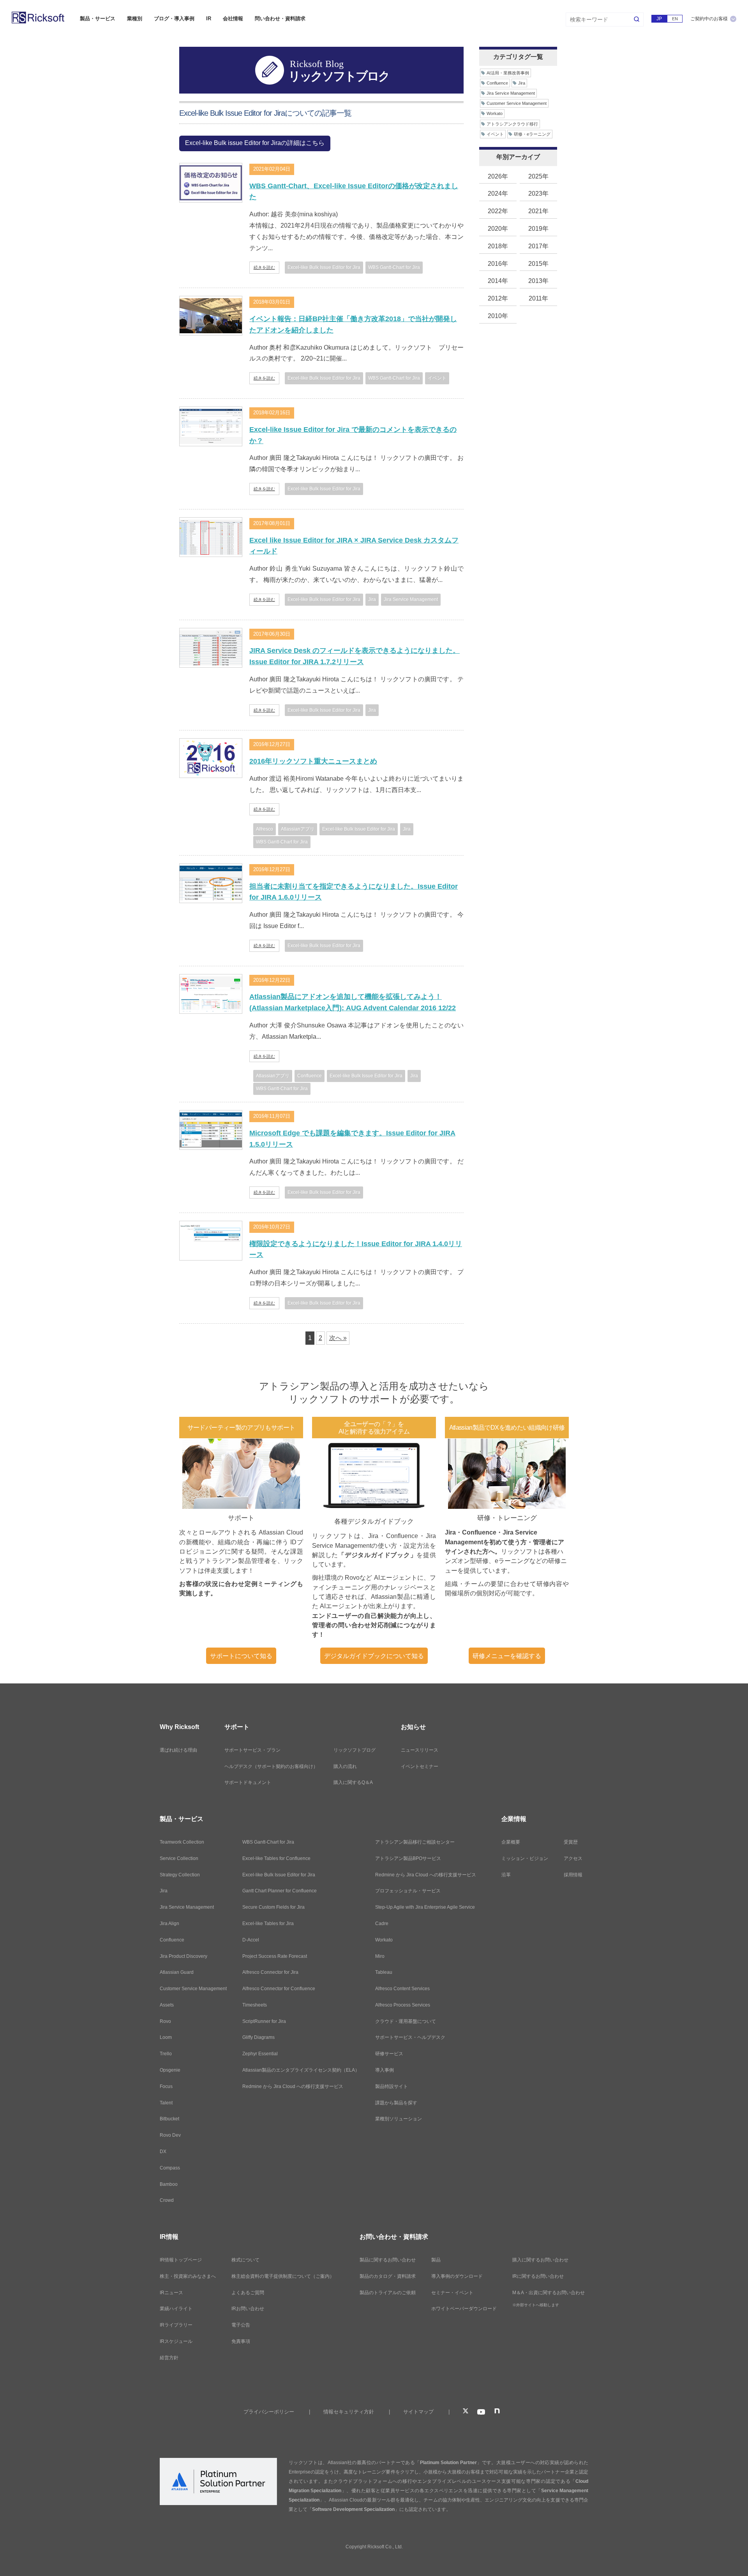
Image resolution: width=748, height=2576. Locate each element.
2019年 (538, 229)
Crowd (167, 2200)
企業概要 (511, 1842)
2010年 (498, 316)
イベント (437, 378)
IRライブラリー (176, 2325)
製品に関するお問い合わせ (388, 2260)
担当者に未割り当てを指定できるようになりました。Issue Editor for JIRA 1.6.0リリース (354, 892)
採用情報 (573, 1875)
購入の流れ (345, 1766)
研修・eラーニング (532, 134)
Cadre (382, 1924)
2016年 (498, 264)
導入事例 (385, 2070)
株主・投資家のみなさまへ (188, 2276)
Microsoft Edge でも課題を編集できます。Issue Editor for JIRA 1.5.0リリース (352, 1139)
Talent (166, 2103)
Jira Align (169, 1924)
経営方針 (169, 2358)
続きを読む (264, 267)
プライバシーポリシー (269, 2412)
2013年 (538, 281)
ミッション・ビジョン (525, 1858)
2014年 (498, 281)
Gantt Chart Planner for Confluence (280, 1891)
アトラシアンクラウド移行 (512, 124)
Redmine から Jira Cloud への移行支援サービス (293, 2086)
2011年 (538, 298)
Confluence (310, 1076)
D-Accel (251, 1940)
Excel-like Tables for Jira (268, 1924)
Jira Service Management (411, 599)
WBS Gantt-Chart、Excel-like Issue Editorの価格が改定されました (354, 192)
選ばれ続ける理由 (178, 1750)
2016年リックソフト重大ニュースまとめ (313, 761)
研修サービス (389, 2054)
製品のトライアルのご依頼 (388, 2293)
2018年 (498, 246)
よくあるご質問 (248, 2293)
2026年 (498, 176)
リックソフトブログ (355, 1750)
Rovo (165, 2021)
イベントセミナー (420, 1766)
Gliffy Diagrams (258, 2037)
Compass (170, 2168)
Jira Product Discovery (183, 1956)
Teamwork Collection (182, 1842)
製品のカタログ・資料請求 (388, 2276)
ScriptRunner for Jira (264, 2021)
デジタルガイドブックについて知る (374, 1656)
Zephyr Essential (260, 2054)
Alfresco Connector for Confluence (279, 1989)
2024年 (498, 194)
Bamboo (169, 2184)
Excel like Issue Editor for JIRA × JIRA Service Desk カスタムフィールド (354, 546)
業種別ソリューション (399, 2119)
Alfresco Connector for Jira (270, 1972)
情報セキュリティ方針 (349, 2412)
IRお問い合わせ (248, 2309)
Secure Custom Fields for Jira (273, 1907)
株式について (245, 2260)
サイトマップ (418, 2412)
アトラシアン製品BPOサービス (408, 1858)
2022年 (498, 211)
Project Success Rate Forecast (275, 1956)
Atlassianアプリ (298, 829)
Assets (167, 2005)
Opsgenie (170, 2070)
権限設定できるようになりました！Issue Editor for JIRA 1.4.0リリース (356, 1249)
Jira (372, 599)
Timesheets (255, 2005)
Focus (166, 2086)
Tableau (384, 1972)
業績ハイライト (176, 2309)
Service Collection (179, 1858)
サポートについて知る (241, 1656)
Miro (380, 1956)
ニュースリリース (420, 1750)
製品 (436, 2260)
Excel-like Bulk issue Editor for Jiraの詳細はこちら (255, 143)
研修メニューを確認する (507, 1656)
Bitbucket (169, 2119)
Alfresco (265, 829)
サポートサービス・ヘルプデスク (410, 2037)
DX (163, 2152)
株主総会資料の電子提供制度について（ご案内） (283, 2276)
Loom (166, 2037)
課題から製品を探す (396, 2103)
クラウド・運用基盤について (406, 2021)
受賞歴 (571, 1842)
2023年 (538, 194)
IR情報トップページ (181, 2260)
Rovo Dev (170, 2135)
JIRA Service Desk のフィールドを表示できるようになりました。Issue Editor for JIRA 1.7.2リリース (355, 656)
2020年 (498, 229)
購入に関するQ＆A (353, 1782)
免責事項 (241, 2341)
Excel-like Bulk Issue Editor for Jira (324, 267)
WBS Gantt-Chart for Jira (394, 267)
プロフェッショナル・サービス (408, 1891)
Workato (495, 113)
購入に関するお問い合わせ (540, 2260)
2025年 (538, 176)
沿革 (506, 1875)
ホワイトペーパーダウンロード (464, 2309)
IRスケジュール (176, 2341)
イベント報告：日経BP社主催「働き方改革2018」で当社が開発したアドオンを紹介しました (353, 324)
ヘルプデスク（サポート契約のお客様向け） (271, 1766)
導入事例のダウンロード (457, 2276)
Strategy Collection (180, 1875)
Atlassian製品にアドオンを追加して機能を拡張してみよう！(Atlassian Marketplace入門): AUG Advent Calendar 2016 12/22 (353, 1002)
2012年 (498, 298)
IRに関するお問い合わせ (538, 2276)
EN (675, 19)
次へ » (338, 1338)
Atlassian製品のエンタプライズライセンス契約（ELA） (301, 2070)
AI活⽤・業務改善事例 (508, 73)
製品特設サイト (392, 2086)
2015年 (538, 264)
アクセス (573, 1858)
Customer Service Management (517, 103)
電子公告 (241, 2325)
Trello (166, 2054)
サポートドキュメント (248, 1782)
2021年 (538, 211)
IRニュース (171, 2293)
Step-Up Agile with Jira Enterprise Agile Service (425, 1907)
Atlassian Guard (177, 1972)
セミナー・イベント (452, 2293)
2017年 (538, 246)
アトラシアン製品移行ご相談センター (415, 1842)
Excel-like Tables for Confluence (276, 1858)
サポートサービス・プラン (252, 1750)
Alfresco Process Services (403, 2005)
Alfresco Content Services (402, 1989)
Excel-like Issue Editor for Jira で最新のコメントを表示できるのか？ (353, 435)
